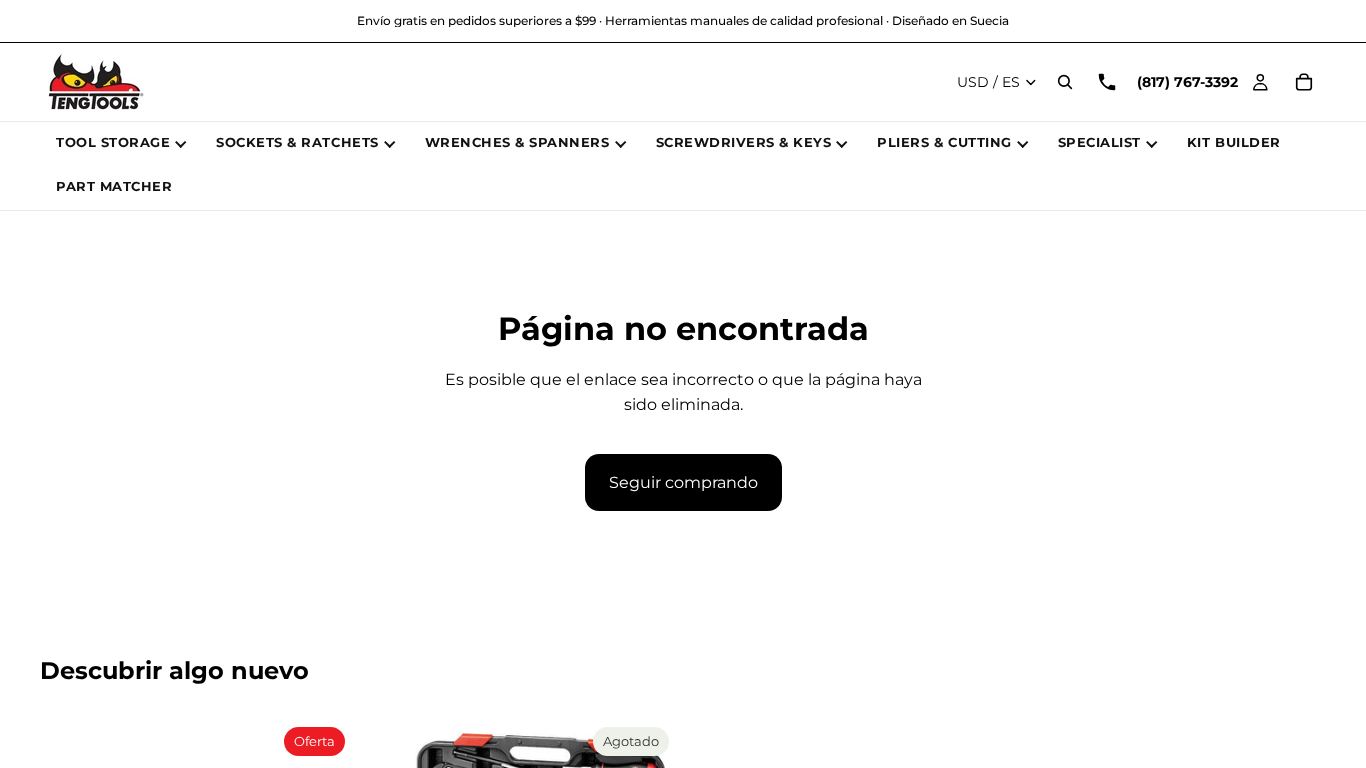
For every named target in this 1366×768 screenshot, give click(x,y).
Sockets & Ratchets (297, 142)
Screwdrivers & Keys (744, 142)
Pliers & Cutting (944, 142)
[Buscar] (1065, 82)
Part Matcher (114, 186)
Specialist (1099, 142)
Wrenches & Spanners (517, 142)
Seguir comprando (683, 482)
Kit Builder (1234, 142)
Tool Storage (113, 142)
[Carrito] (1304, 82)
